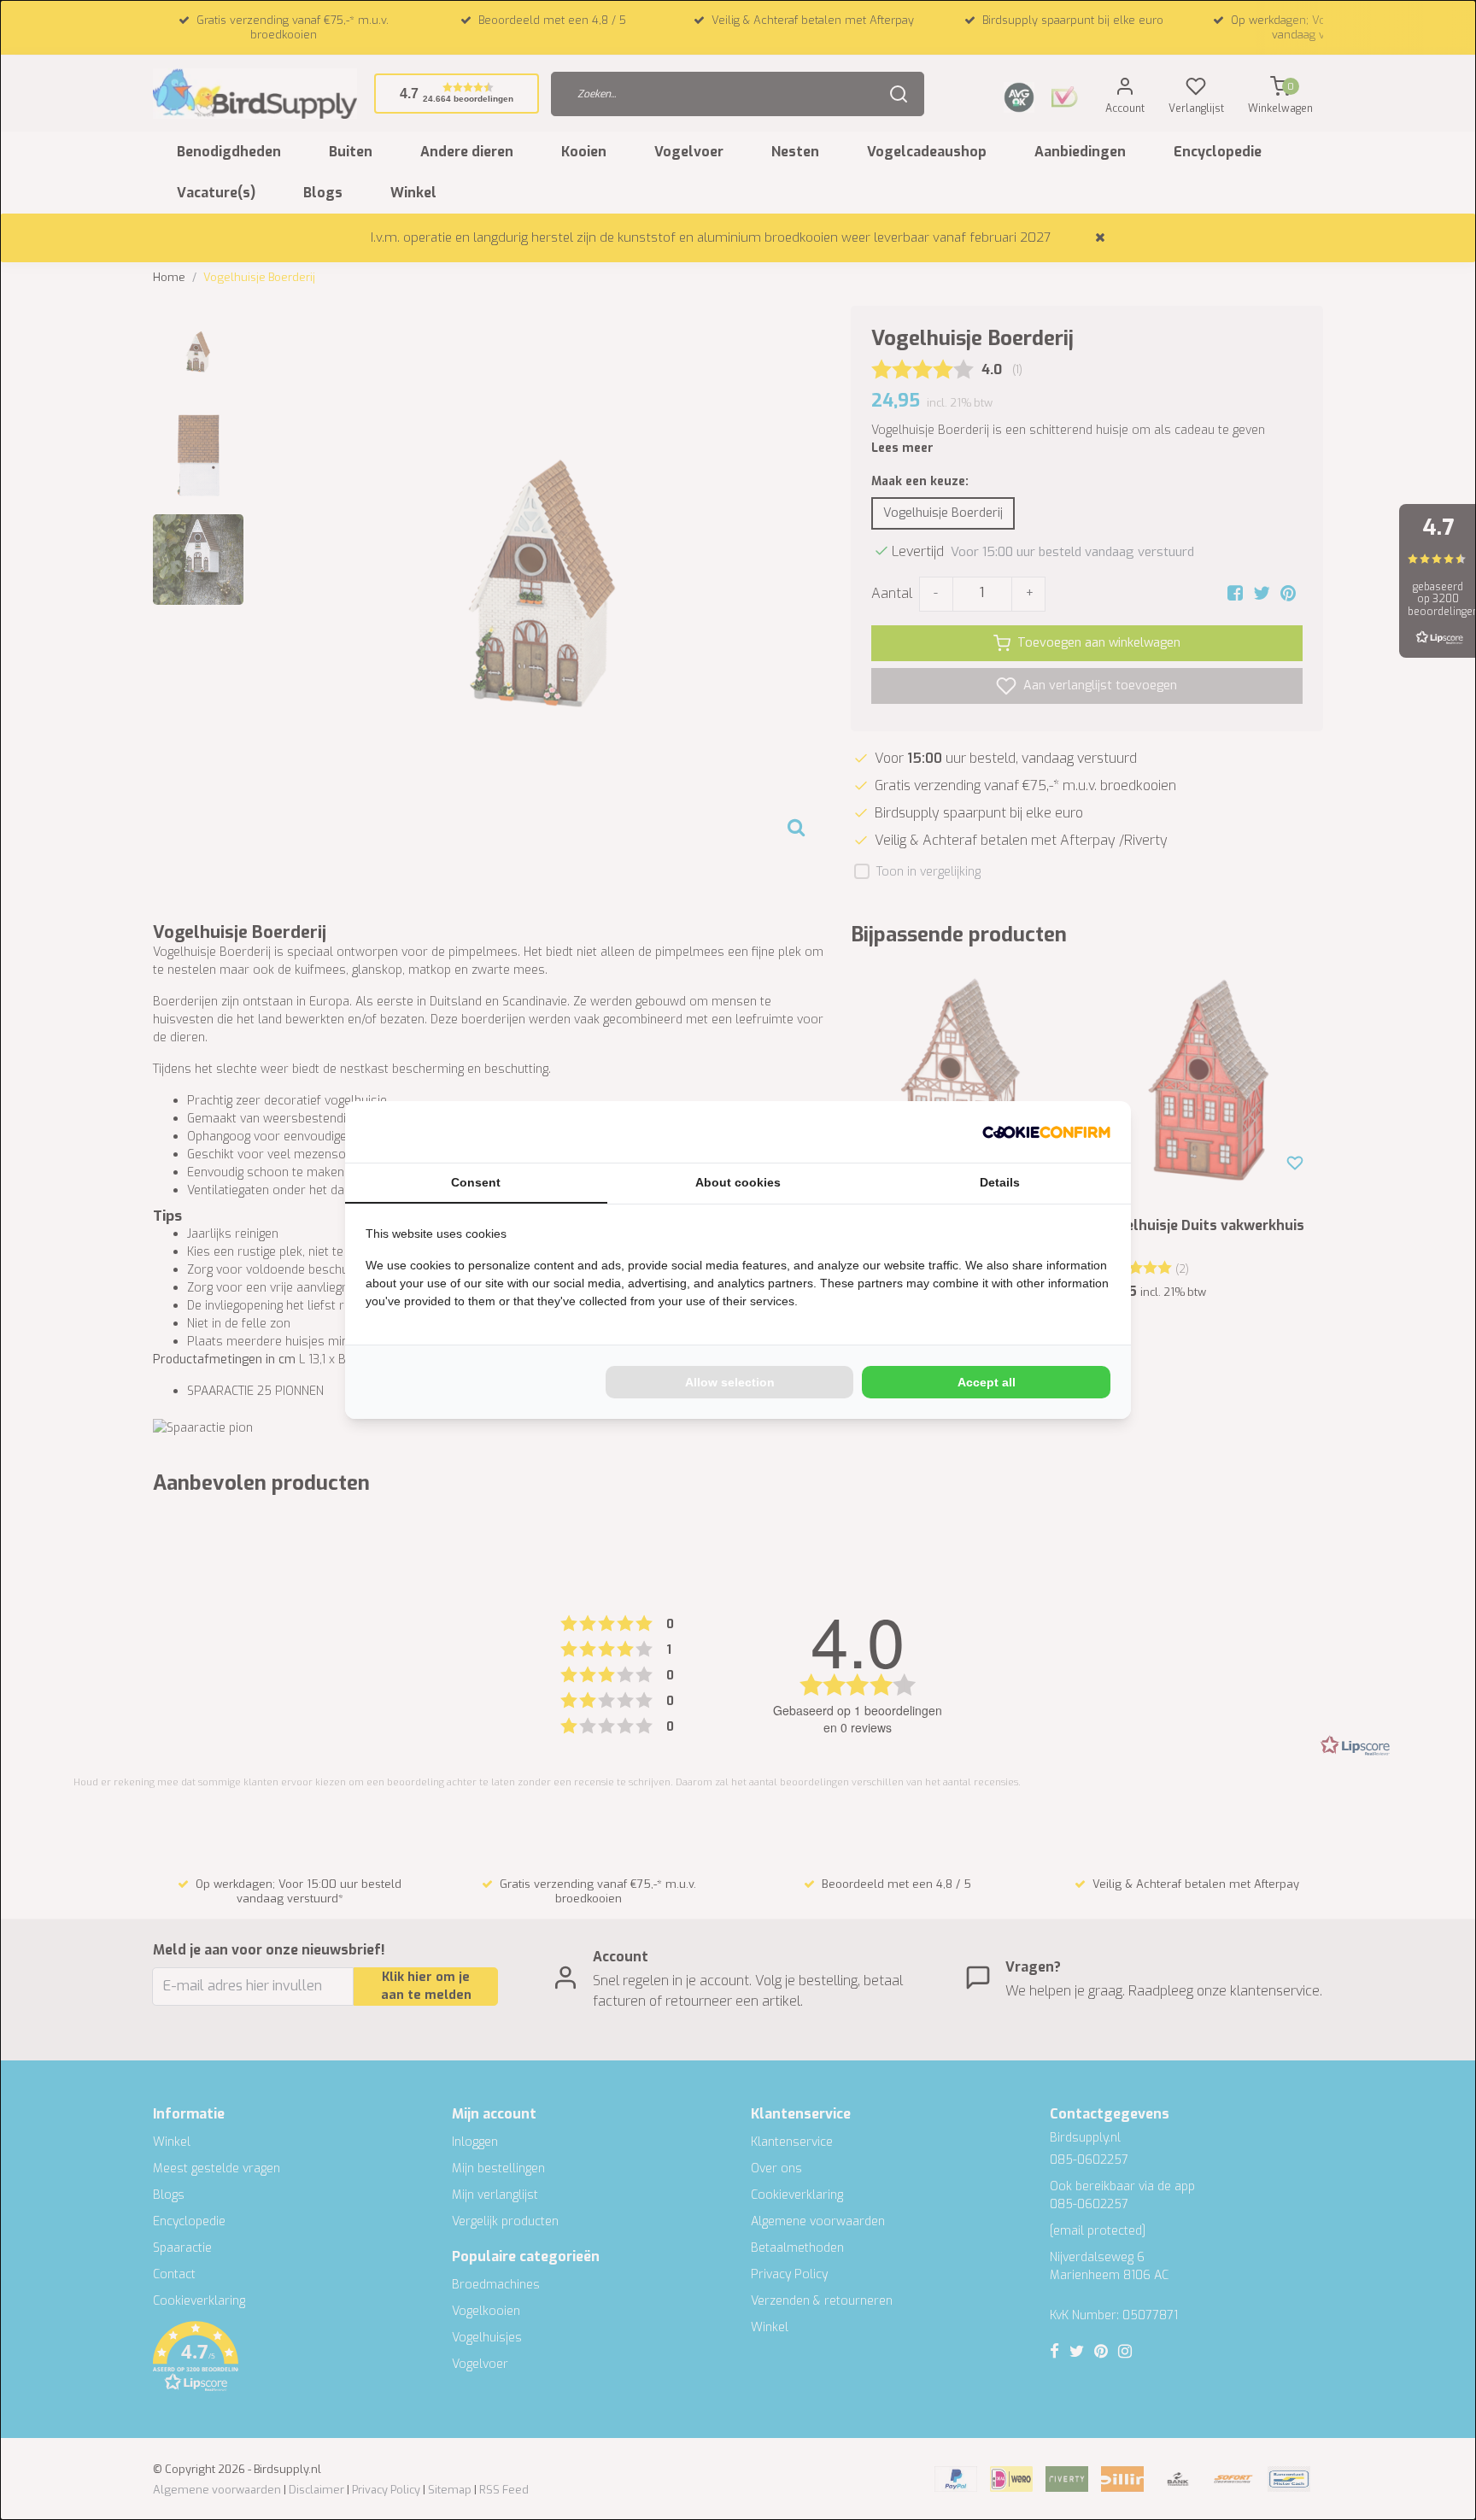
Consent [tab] (476, 1182)
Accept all (987, 1382)
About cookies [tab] (738, 1182)
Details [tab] (1000, 1182)
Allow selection (730, 1382)
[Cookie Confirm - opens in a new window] (1046, 1132)
